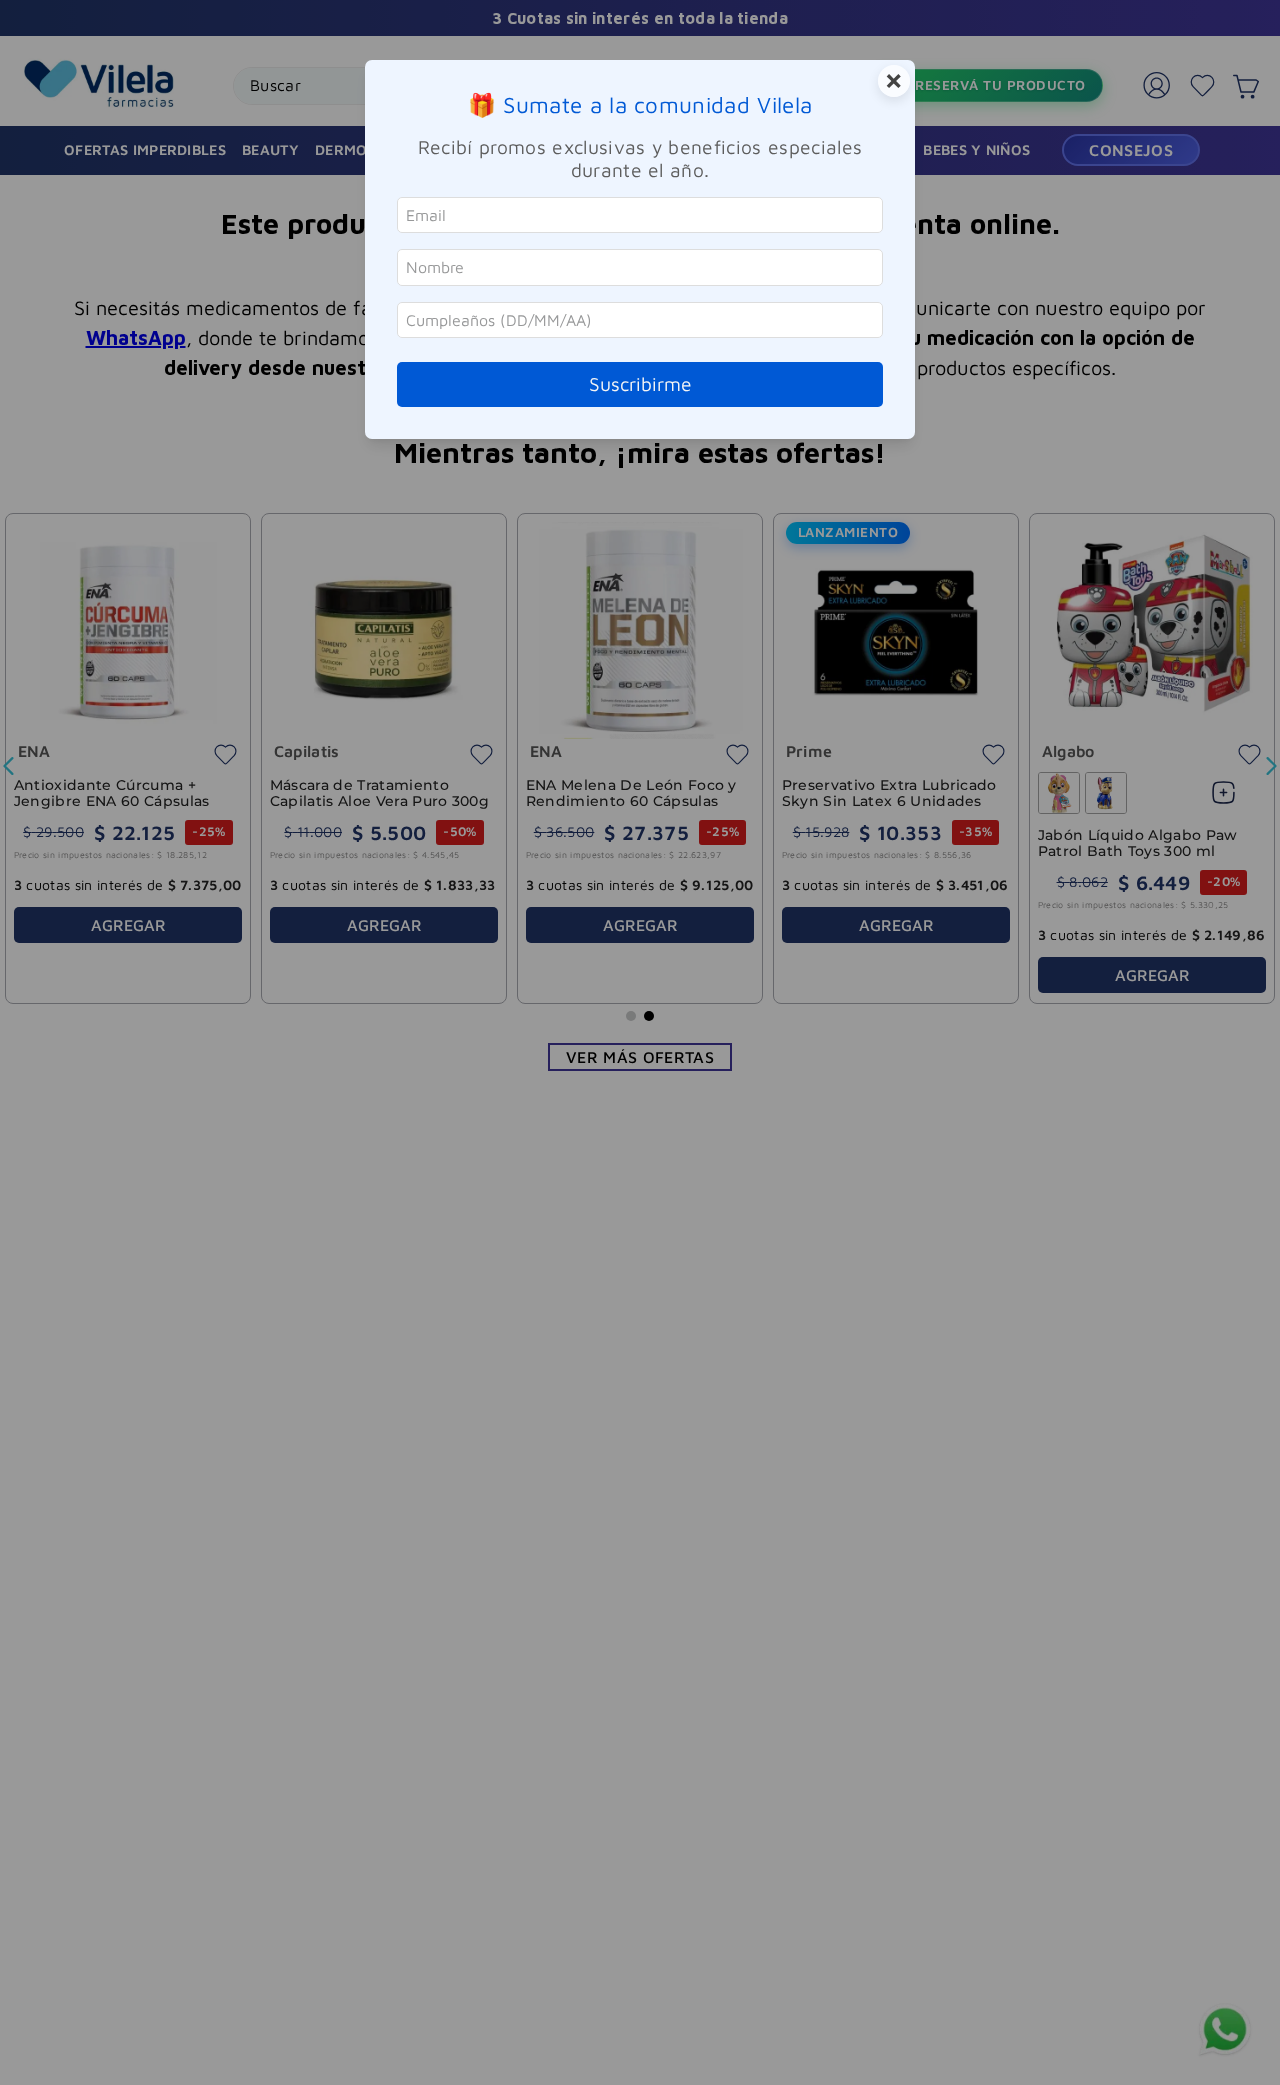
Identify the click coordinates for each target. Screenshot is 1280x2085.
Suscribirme (640, 383)
